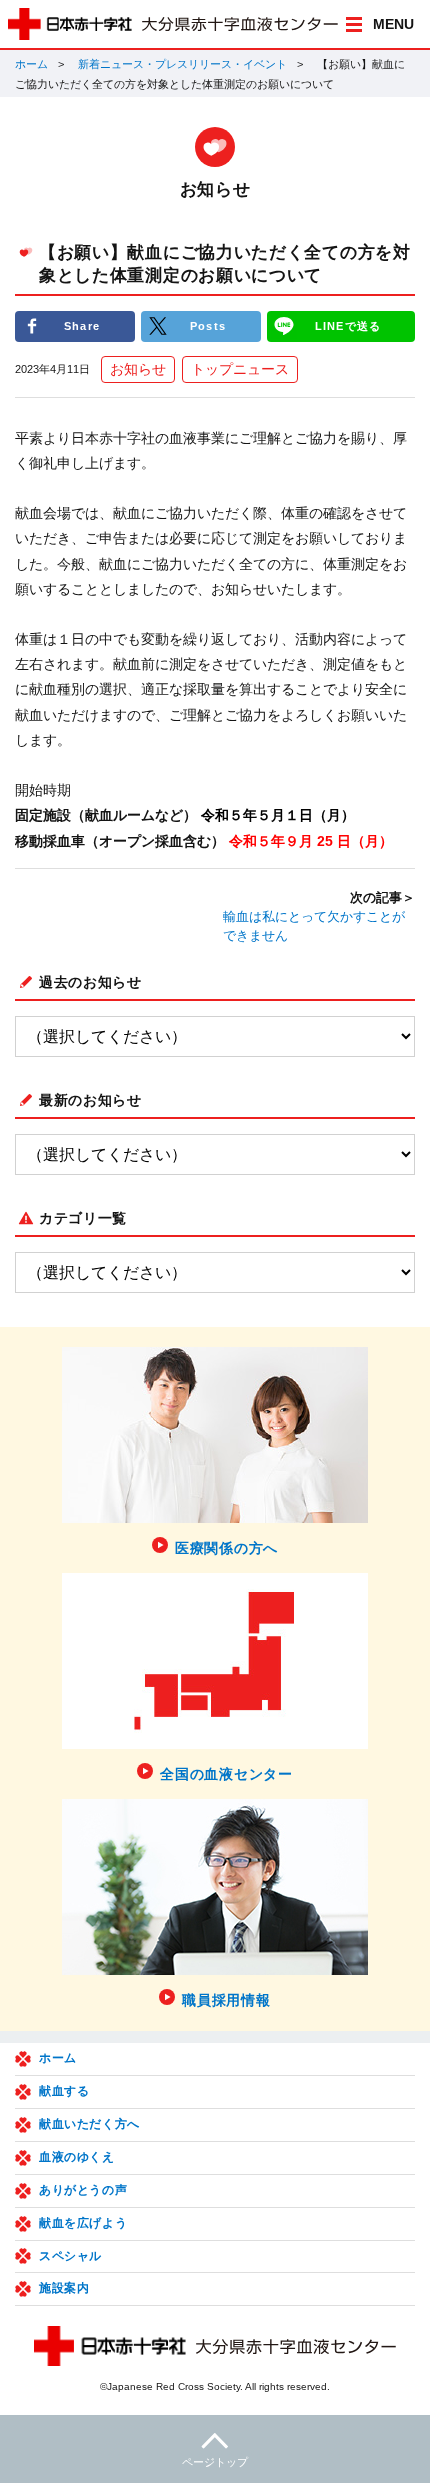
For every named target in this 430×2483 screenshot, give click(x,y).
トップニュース (240, 369)
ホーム (31, 64)
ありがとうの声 (83, 2190)
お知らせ (138, 369)
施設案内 (64, 2288)
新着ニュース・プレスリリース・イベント (182, 64)
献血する (64, 2091)
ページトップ (215, 2462)
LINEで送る (348, 326)
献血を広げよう (83, 2223)
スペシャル (70, 2256)
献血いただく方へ (89, 2124)
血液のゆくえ (77, 2157)
